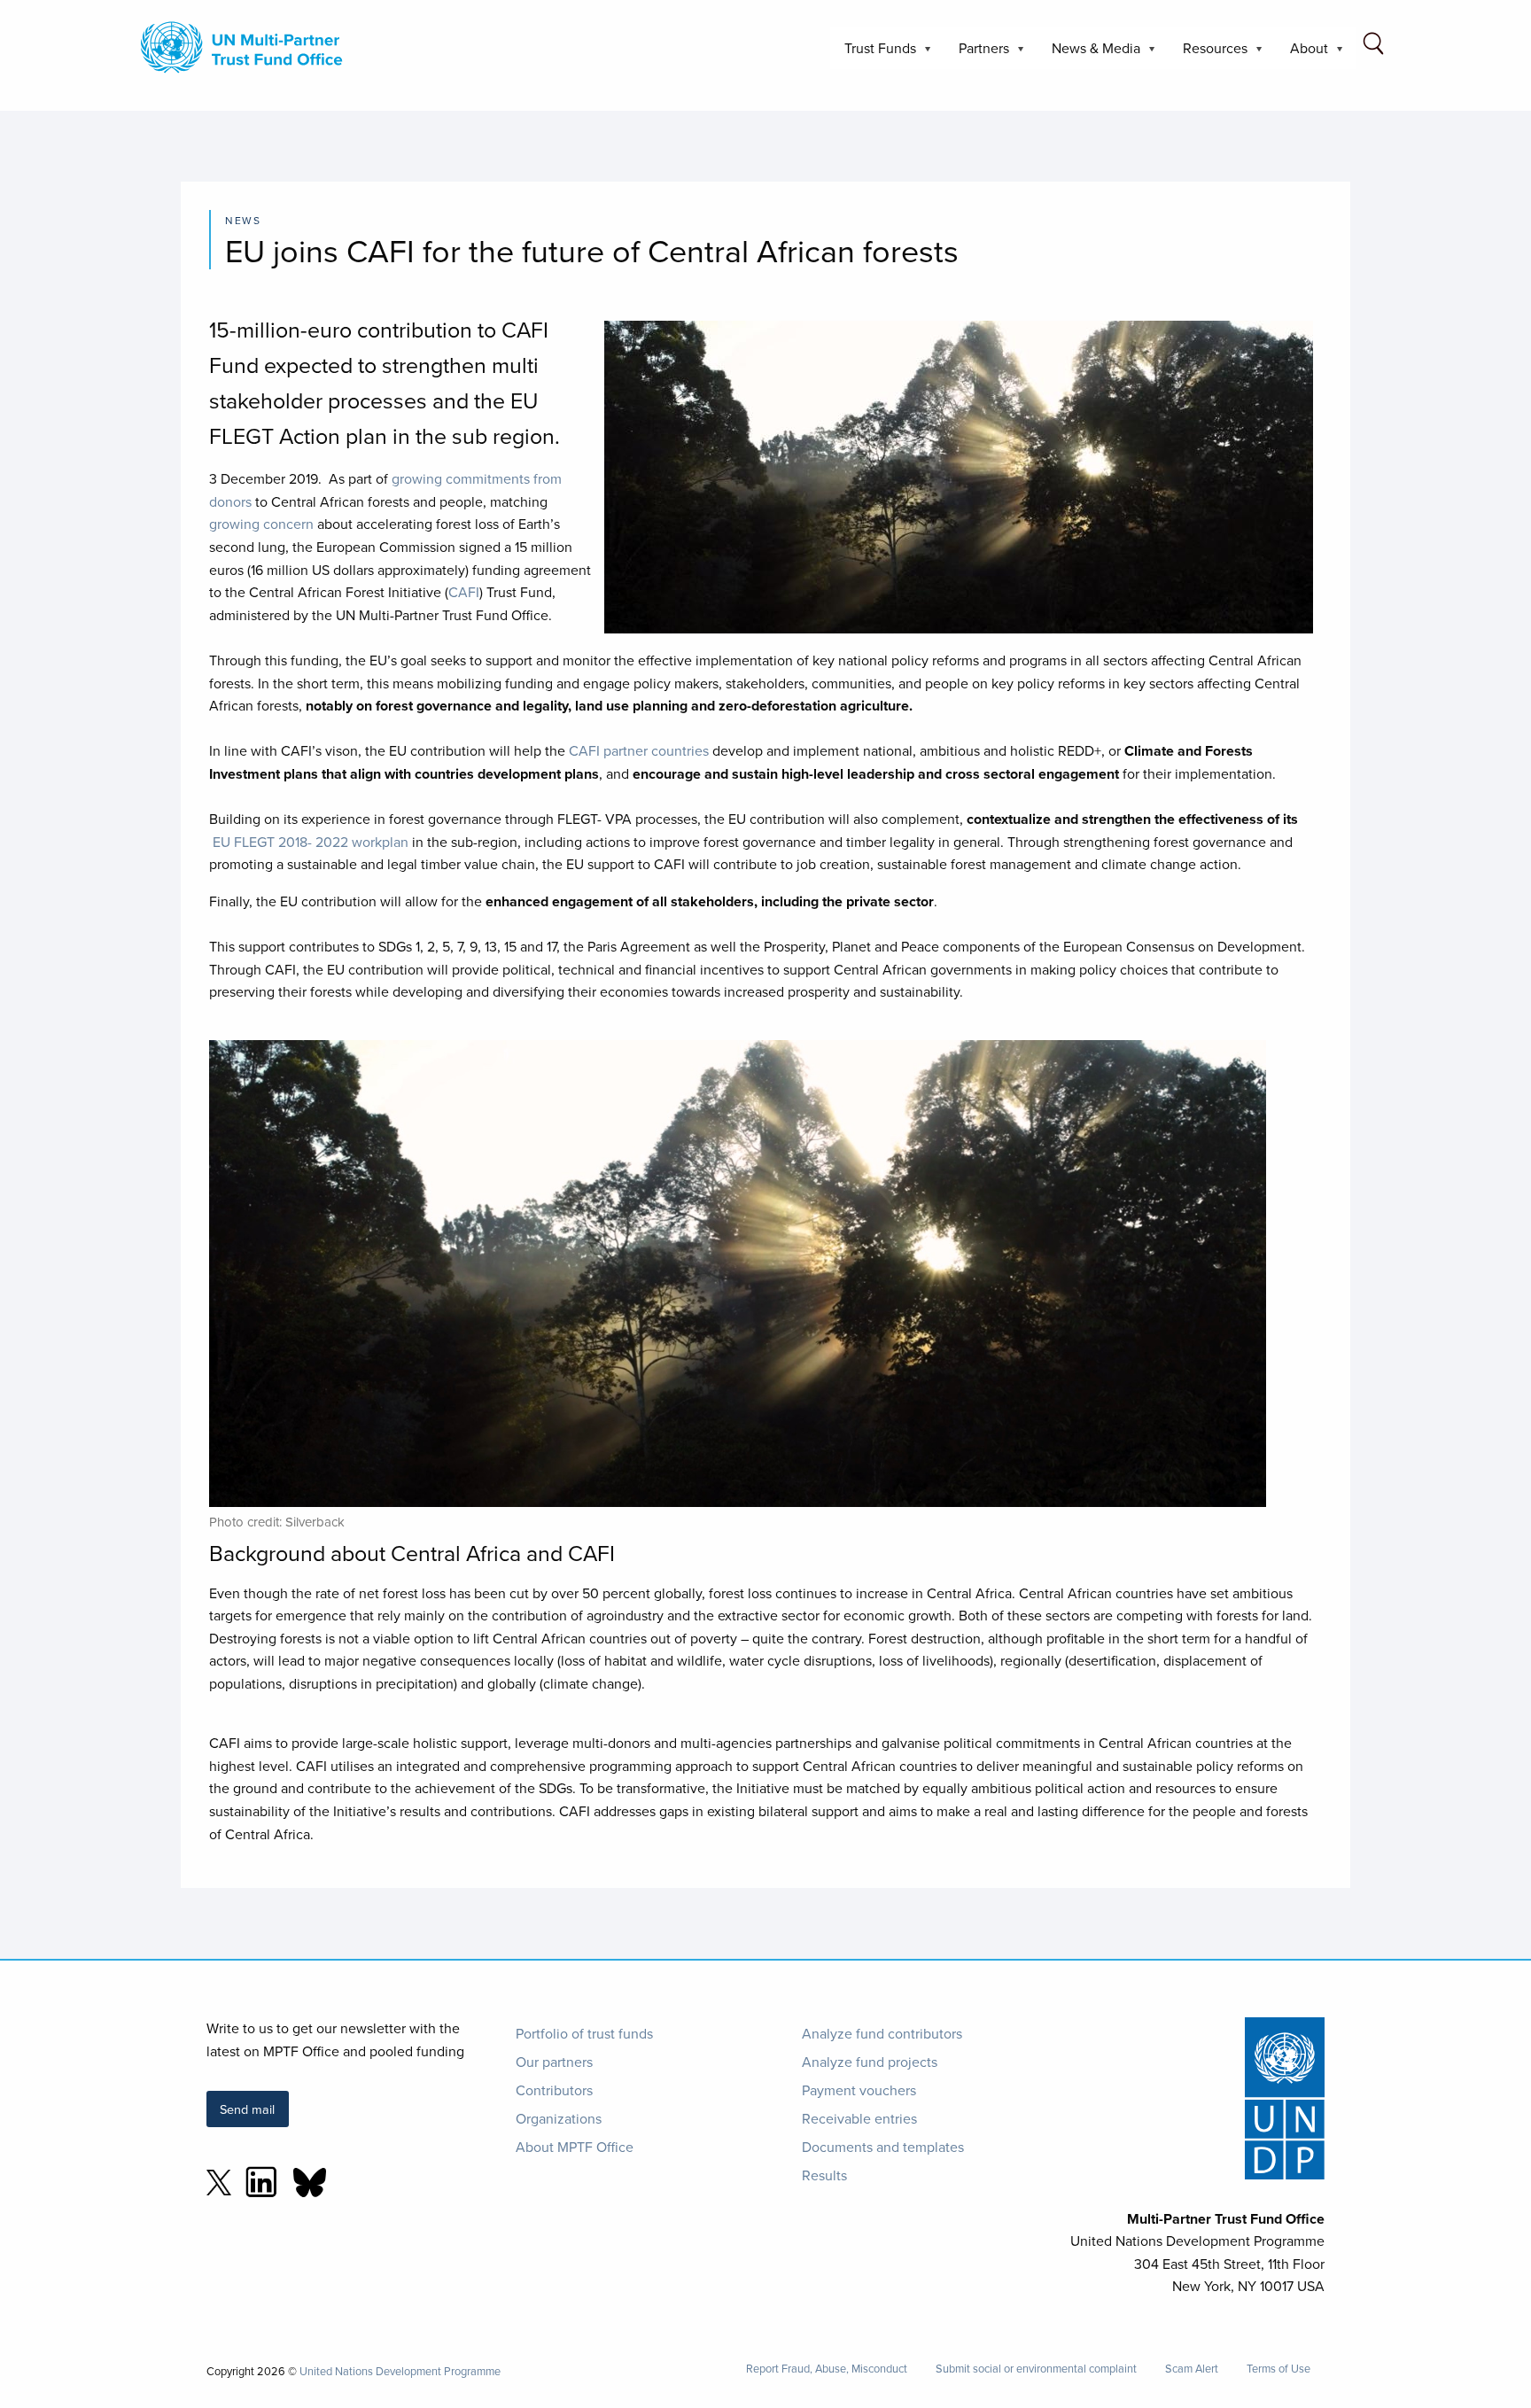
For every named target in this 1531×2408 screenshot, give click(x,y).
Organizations (559, 2118)
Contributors (554, 2090)
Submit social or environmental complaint (1036, 2369)
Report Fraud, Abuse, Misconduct (827, 2369)
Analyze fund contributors (882, 2033)
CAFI (464, 592)
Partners (977, 54)
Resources (1208, 54)
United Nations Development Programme (400, 2371)
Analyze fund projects (870, 2062)
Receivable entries (859, 2118)
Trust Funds (873, 54)
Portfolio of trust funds (584, 2033)
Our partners (554, 2062)
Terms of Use (1278, 2369)
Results (824, 2175)
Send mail (247, 2109)
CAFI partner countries (639, 750)
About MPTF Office (575, 2147)
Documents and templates (883, 2147)
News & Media (1089, 54)
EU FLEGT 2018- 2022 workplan (311, 842)
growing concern (261, 524)
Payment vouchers (859, 2090)
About (1302, 54)
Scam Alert (1192, 2369)
